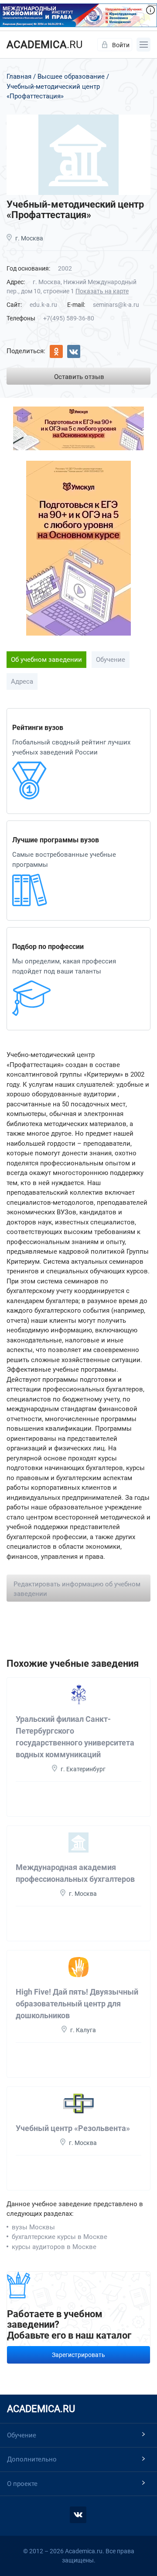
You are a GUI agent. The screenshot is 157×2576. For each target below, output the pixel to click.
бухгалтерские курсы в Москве (60, 2237)
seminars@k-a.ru (116, 305)
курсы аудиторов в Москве (54, 2247)
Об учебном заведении (46, 660)
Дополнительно (32, 2459)
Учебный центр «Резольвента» (73, 2128)
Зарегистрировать (78, 2355)
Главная (19, 76)
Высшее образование (71, 76)
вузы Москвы (33, 2227)
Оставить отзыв (79, 377)
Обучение (111, 660)
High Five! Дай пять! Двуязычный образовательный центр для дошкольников (77, 2004)
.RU (45, 45)
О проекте (22, 2484)
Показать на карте (102, 291)
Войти (121, 45)
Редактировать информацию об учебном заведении (77, 1589)
